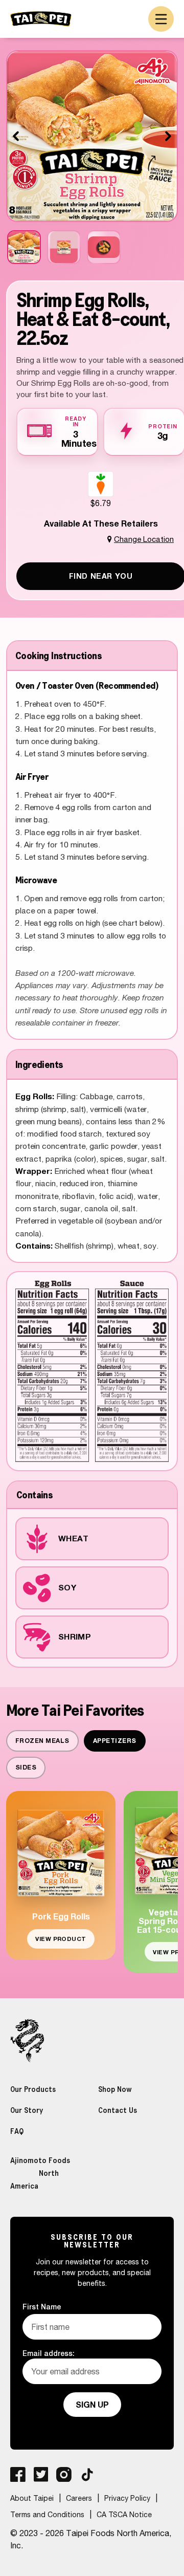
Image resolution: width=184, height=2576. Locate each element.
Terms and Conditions (47, 2515)
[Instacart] (101, 484)
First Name (42, 2307)
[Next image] (168, 136)
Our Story (27, 2110)
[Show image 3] (104, 247)
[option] (101, 490)
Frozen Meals (42, 1741)
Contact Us (118, 2110)
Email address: (49, 2353)
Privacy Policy (127, 2498)
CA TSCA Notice (124, 2515)
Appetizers (115, 1741)
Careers (79, 2498)
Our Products (33, 2089)
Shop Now (115, 2089)
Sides (26, 1767)
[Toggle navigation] (161, 19)
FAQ (17, 2131)
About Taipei (32, 2498)
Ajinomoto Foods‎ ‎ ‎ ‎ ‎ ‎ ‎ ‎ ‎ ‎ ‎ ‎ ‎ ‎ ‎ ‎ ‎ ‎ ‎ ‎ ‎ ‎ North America (47, 2173)
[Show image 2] (64, 247)
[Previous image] (16, 136)
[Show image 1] (24, 247)
